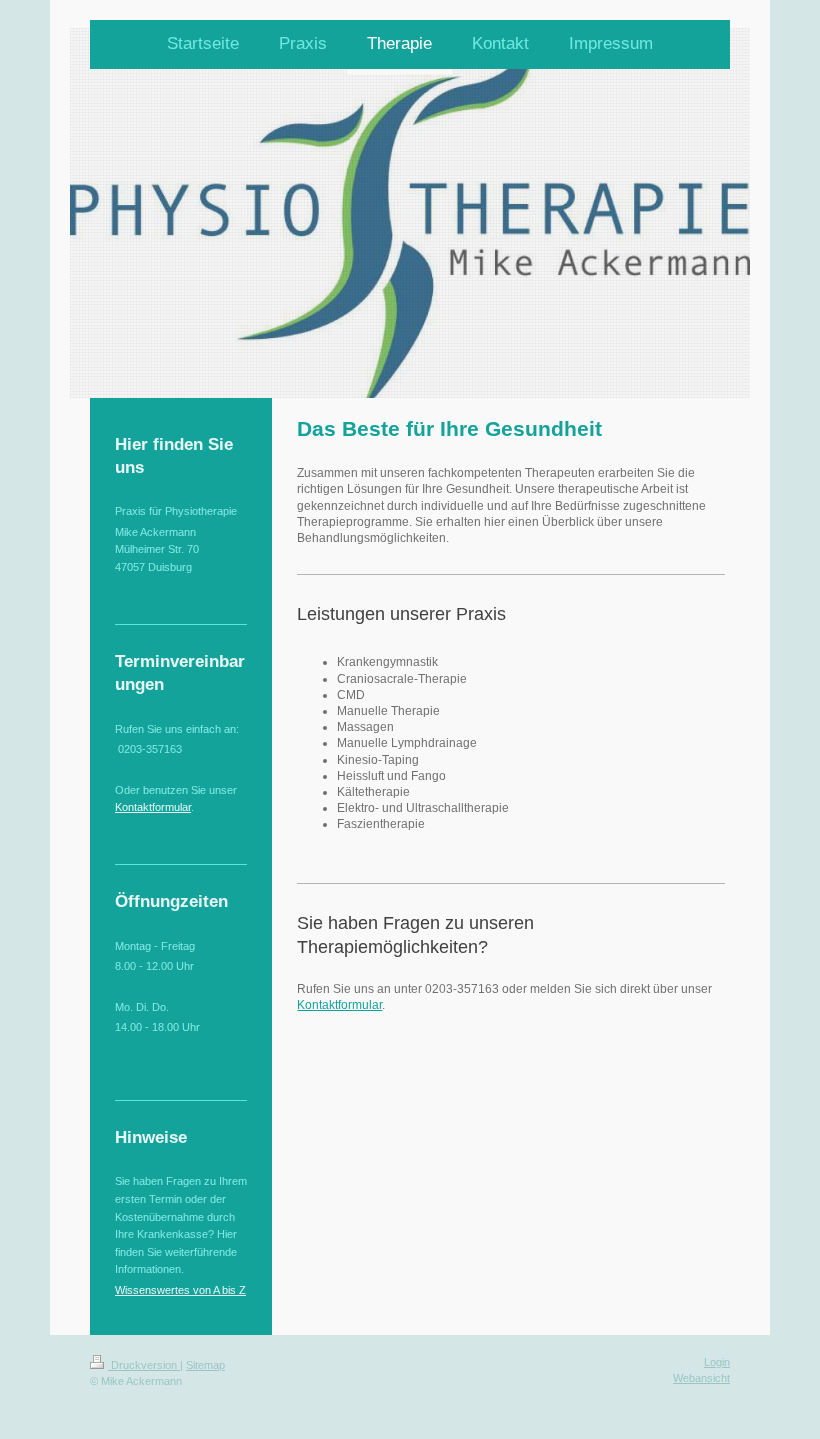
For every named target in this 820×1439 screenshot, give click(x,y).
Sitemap (205, 1365)
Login (717, 1362)
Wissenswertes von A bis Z (180, 1290)
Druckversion (144, 1365)
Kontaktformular (339, 1005)
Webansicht (701, 1378)
